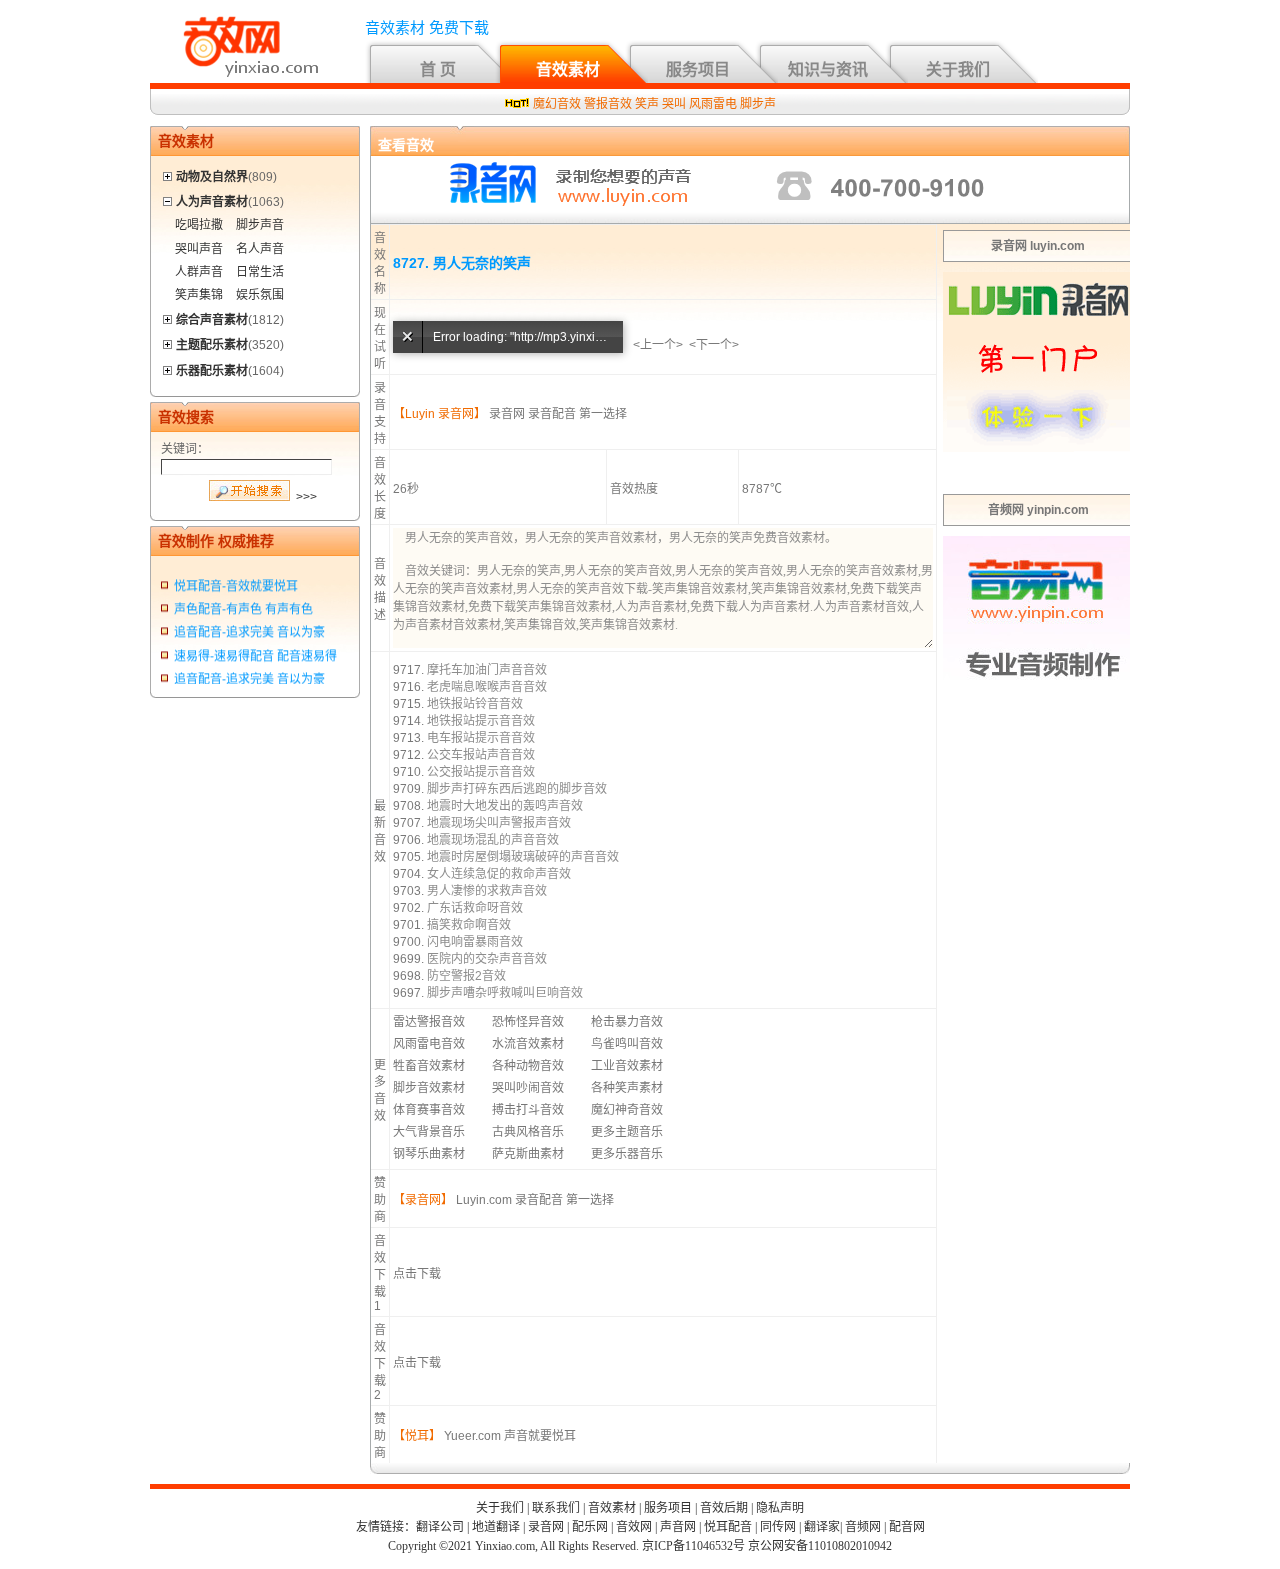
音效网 (634, 1527)
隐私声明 (780, 1508)
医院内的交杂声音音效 (487, 959)
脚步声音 (260, 225)
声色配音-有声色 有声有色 (243, 606)
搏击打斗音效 (528, 1110)
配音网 (907, 1527)
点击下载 (417, 1274)
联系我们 (556, 1508)
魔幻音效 (557, 104)
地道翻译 (496, 1527)
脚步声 (758, 104)
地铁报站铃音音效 (475, 704)
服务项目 (698, 69)
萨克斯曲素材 (528, 1154)
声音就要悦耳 (540, 1436)
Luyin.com (484, 1200)
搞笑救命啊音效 (469, 925)
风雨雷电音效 (429, 1044)
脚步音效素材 (429, 1088)
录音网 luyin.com (1038, 246)
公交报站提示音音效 (481, 772)
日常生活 (260, 272)
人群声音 (199, 272)
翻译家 (822, 1527)
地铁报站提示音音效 (481, 721)
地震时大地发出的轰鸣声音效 (505, 806)
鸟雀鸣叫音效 (627, 1044)
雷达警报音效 (429, 1022)
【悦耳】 (417, 1436)
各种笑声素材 (627, 1088)
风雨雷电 (713, 104)
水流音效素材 (528, 1044)
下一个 (714, 345)
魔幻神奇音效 (627, 1110)
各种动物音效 (528, 1066)
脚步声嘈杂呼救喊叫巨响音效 (505, 993)
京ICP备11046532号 (693, 1546)
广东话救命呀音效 (475, 908)
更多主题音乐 (627, 1132)
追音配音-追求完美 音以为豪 (249, 629)
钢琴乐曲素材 (429, 1154)
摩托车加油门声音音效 (487, 670)
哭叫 (674, 104)
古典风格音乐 (528, 1132)
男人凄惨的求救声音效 (487, 891)
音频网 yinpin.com (1038, 510)
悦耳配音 (728, 1527)
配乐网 (590, 1527)
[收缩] (168, 198)
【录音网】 (423, 1200)
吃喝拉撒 (199, 225)
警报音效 (608, 104)
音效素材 (568, 69)
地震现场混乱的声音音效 (493, 840)
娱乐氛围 (260, 295)
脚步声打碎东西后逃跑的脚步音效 (517, 789)
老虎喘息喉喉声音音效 (487, 687)
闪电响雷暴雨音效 (475, 942)
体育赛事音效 (429, 1110)
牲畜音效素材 (429, 1066)
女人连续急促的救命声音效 (499, 874)
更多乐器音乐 (627, 1154)
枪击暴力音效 (627, 1022)
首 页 (438, 69)
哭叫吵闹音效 (528, 1088)
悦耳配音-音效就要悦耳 (236, 583)
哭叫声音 (199, 249)
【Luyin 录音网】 (439, 414)
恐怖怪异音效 (528, 1022)
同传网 (778, 1527)
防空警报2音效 (466, 976)
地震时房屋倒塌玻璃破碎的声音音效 (523, 857)
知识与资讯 (828, 69)
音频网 (863, 1527)
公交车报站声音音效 (481, 755)
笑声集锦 (199, 295)
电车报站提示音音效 (481, 738)
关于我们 (958, 69)
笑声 (647, 104)
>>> (306, 497)
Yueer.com (472, 1436)
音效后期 (724, 1508)
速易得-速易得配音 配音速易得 (255, 652)
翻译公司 (440, 1527)
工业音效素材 (627, 1066)
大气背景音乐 (429, 1132)
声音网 (678, 1527)
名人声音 (260, 249)
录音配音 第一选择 (577, 414)
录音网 (507, 414)
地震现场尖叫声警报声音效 (499, 823)
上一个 (658, 345)
